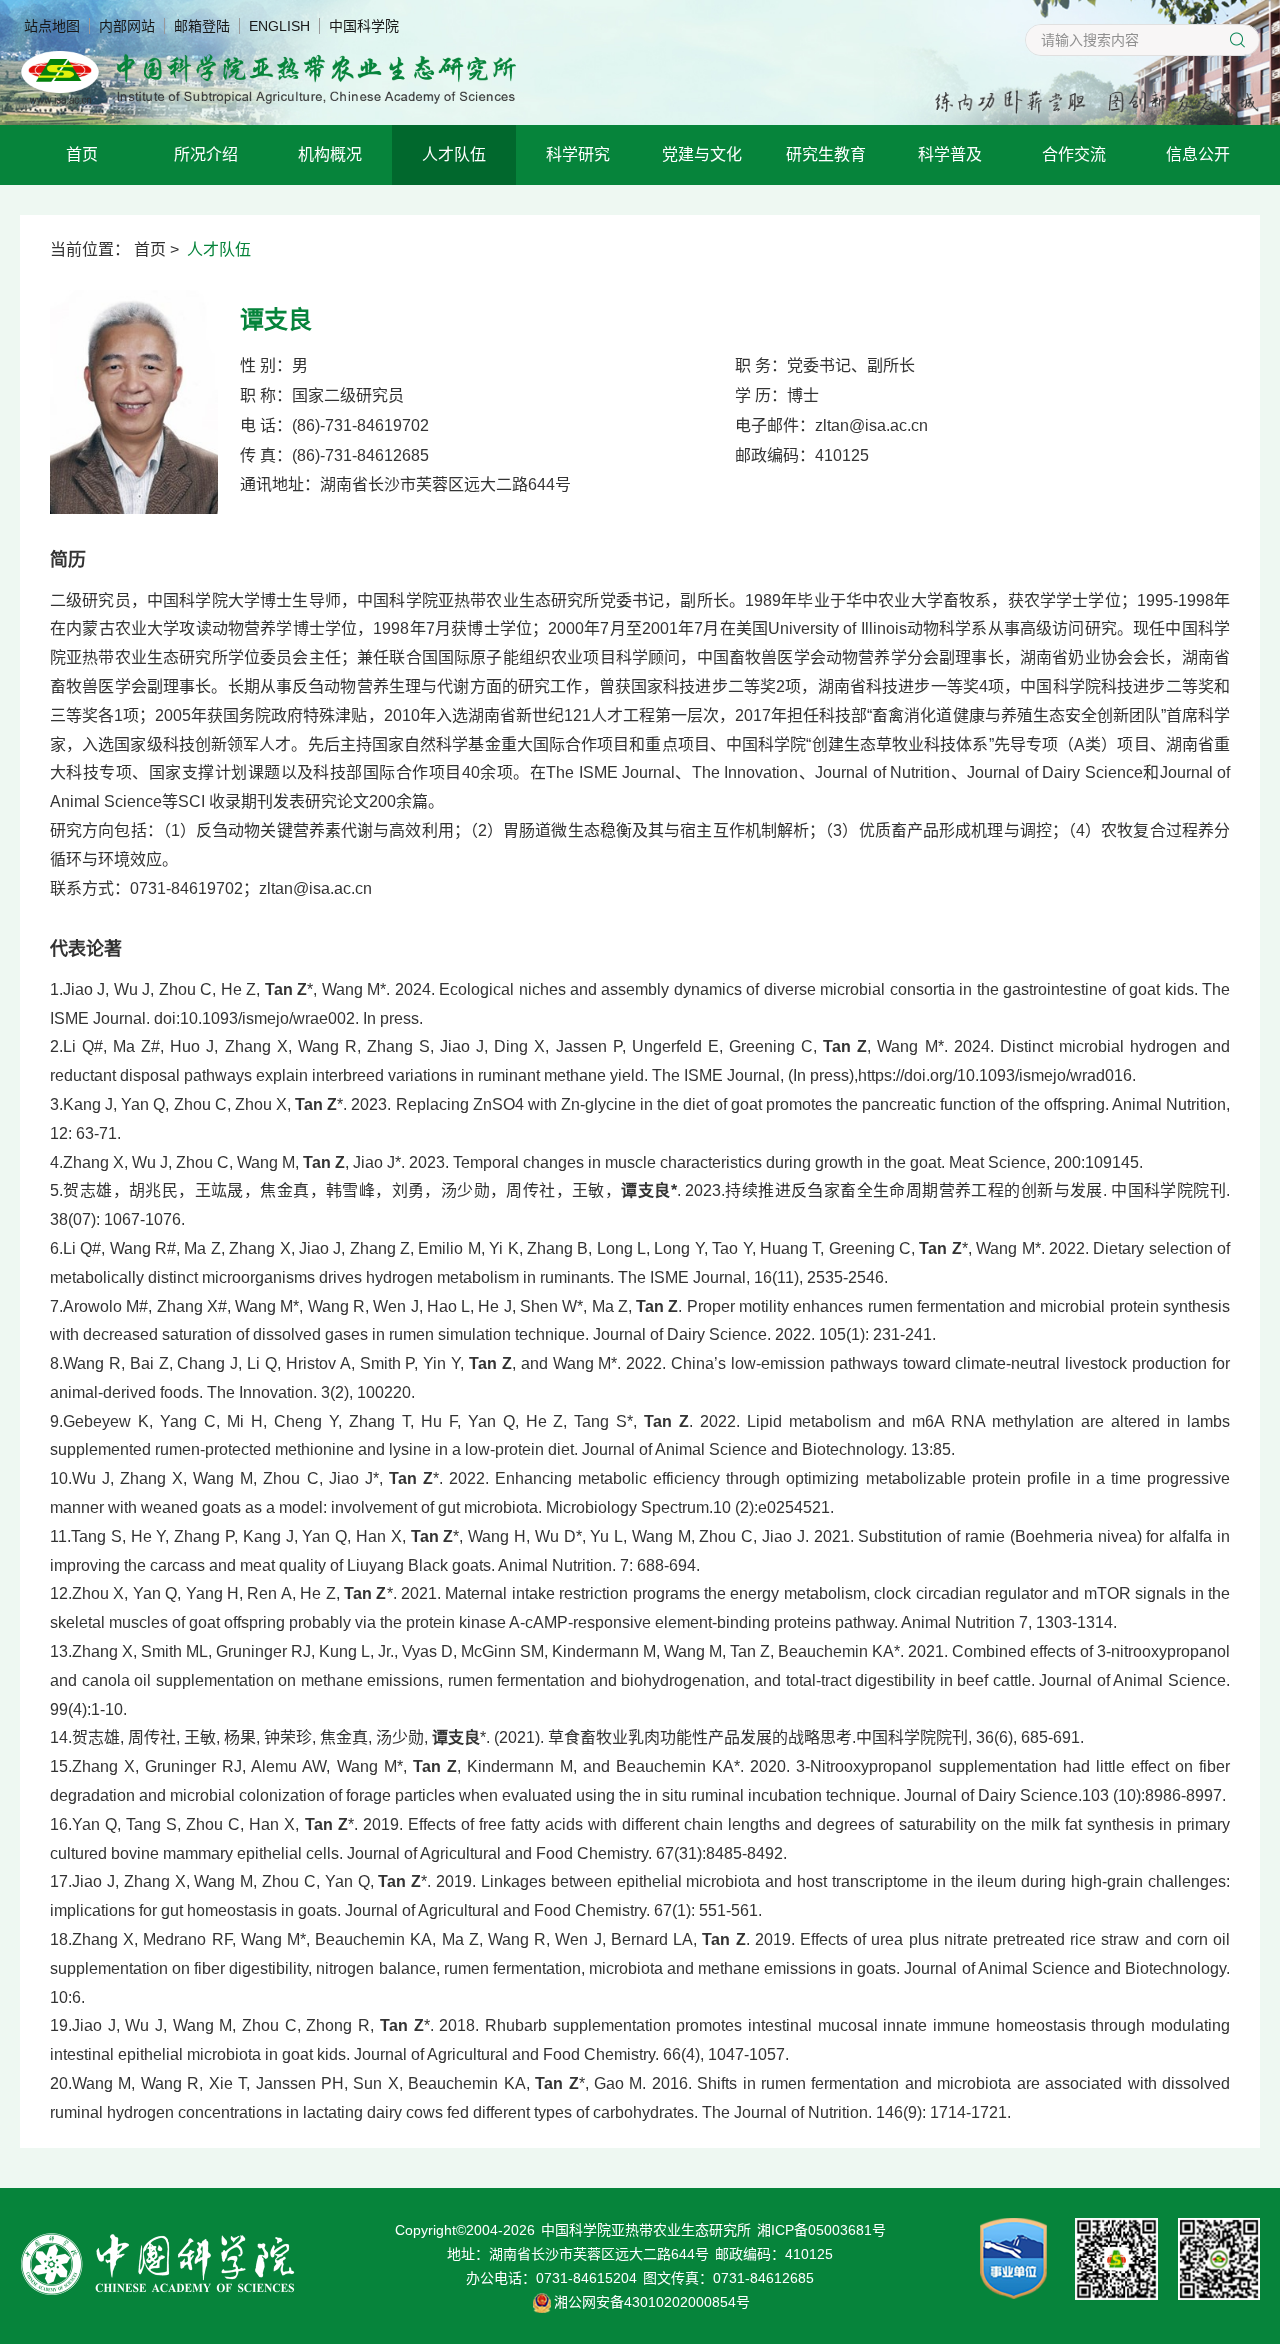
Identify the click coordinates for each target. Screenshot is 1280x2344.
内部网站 (127, 26)
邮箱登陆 (202, 26)
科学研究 (578, 154)
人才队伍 (454, 154)
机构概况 (330, 154)
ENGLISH (279, 26)
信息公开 (1198, 154)
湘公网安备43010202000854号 (652, 2302)
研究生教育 (826, 154)
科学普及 (950, 154)
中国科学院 (364, 26)
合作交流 (1074, 154)
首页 (82, 154)
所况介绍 (206, 154)
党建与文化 (702, 154)
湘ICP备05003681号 (821, 2230)
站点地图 (52, 26)
